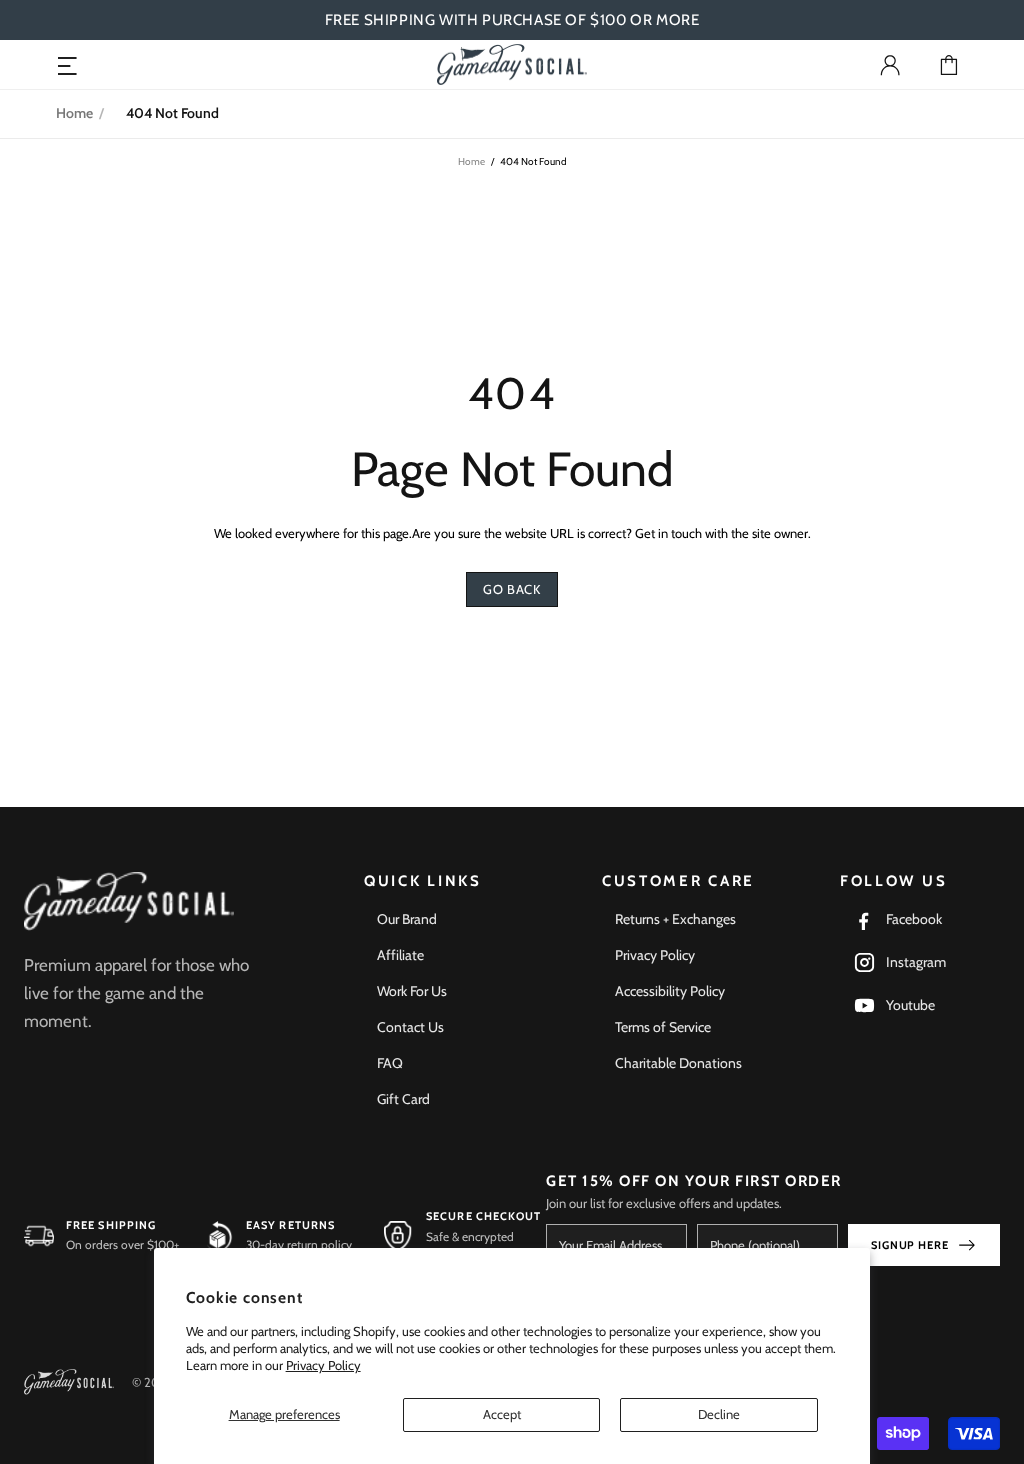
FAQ (390, 1063)
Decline (719, 1414)
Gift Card (403, 1099)
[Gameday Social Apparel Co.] (129, 901)
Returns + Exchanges (675, 919)
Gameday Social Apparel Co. (512, 64)
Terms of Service (663, 1027)
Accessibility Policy (670, 991)
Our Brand (407, 919)
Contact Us (410, 1027)
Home (74, 113)
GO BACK (512, 589)
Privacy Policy (323, 1365)
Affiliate (400, 955)
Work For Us (412, 991)
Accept (502, 1414)
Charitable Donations (678, 1063)
